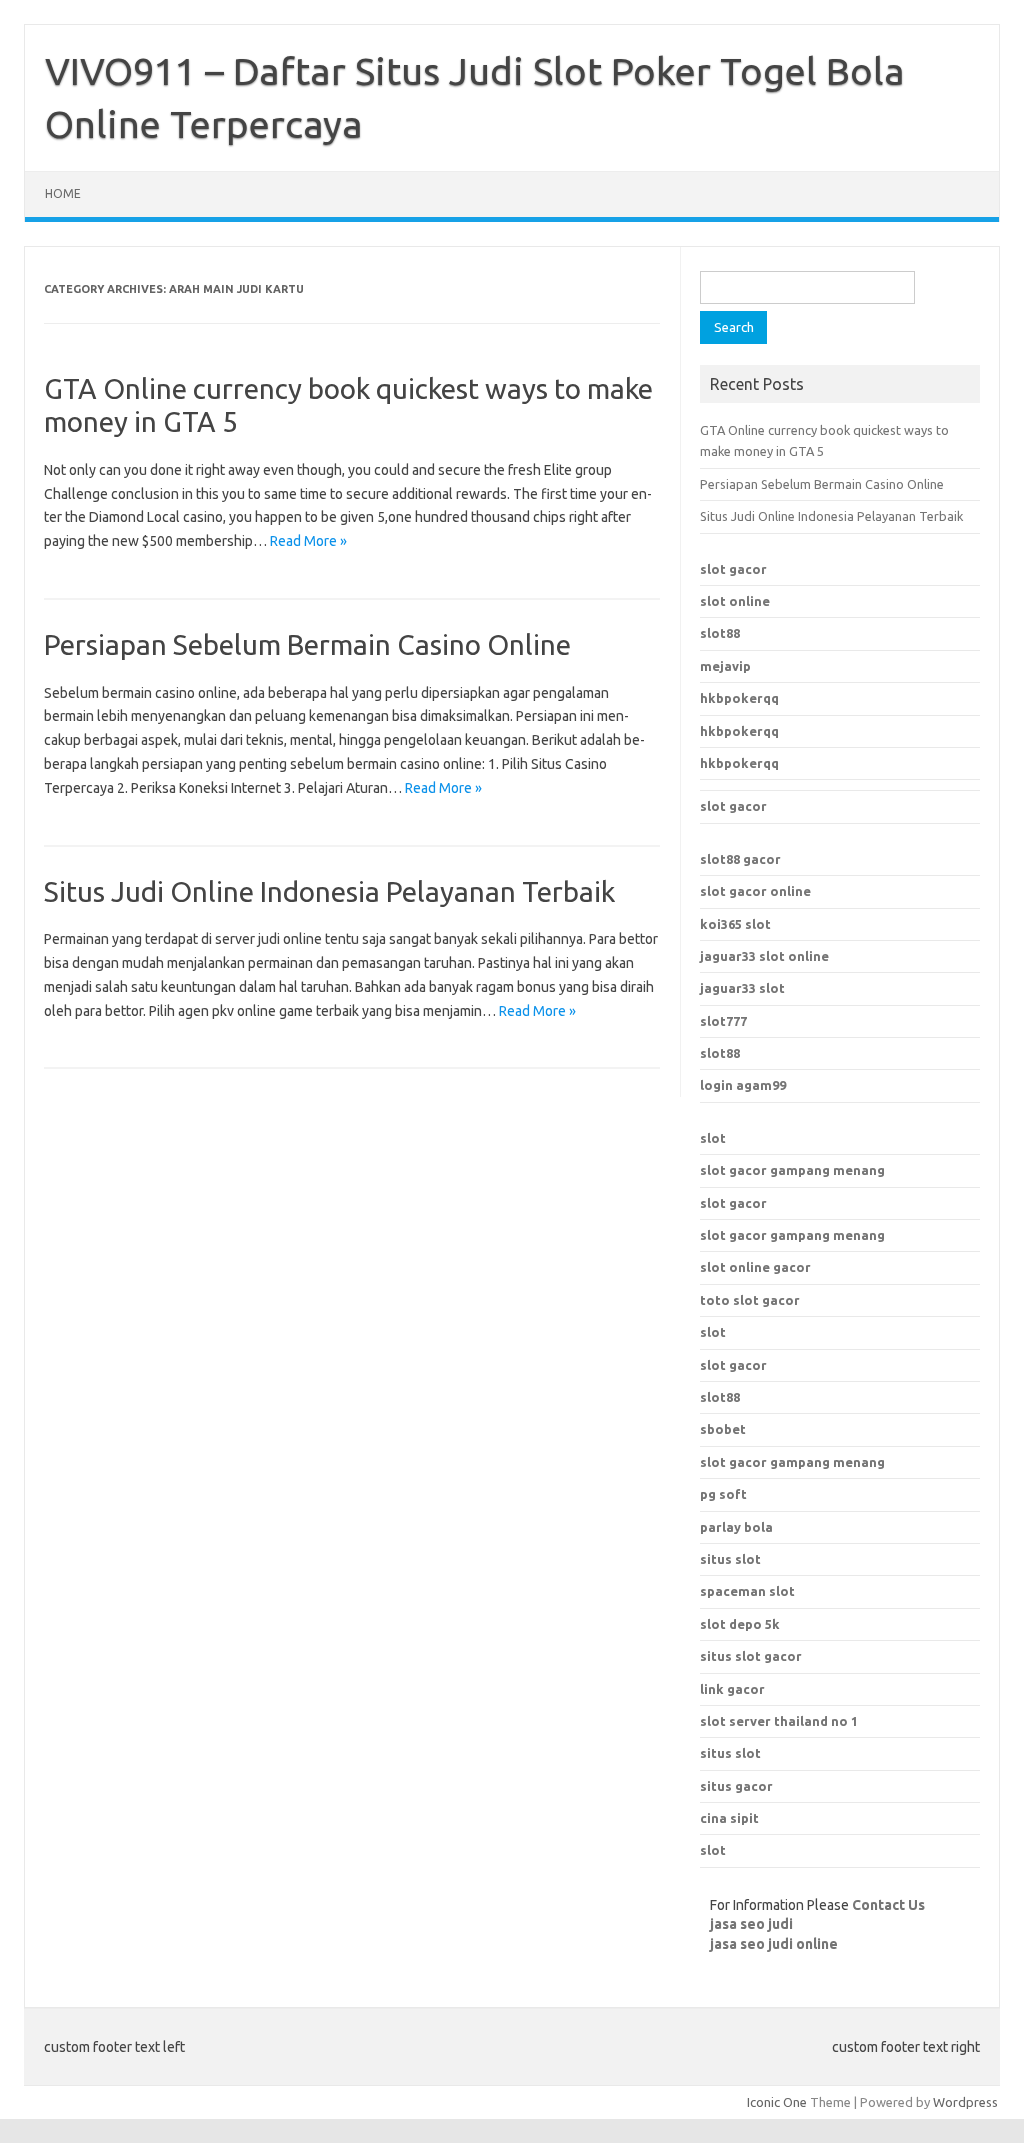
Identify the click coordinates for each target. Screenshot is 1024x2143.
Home (63, 193)
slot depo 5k (740, 1624)
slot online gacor (755, 1267)
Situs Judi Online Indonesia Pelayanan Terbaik (329, 891)
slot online (735, 601)
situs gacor (736, 1786)
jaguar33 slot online (764, 956)
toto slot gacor (750, 1300)
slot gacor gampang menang (792, 1170)
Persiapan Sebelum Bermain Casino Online (307, 644)
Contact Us (888, 1905)
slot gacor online (755, 891)
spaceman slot (747, 1591)
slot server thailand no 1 (779, 1721)
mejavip (725, 666)
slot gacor (733, 569)
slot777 (723, 1021)
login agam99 (743, 1085)
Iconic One (777, 2102)
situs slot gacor (751, 1656)
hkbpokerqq (739, 698)
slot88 (720, 633)
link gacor (732, 1689)
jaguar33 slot (742, 988)
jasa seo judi (751, 1924)
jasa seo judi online (774, 1944)
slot (713, 1138)
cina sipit (729, 1818)
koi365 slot (735, 924)
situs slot (730, 1559)
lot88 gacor (740, 859)
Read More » (308, 541)
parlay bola (736, 1527)
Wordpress (965, 2102)
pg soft (723, 1494)
